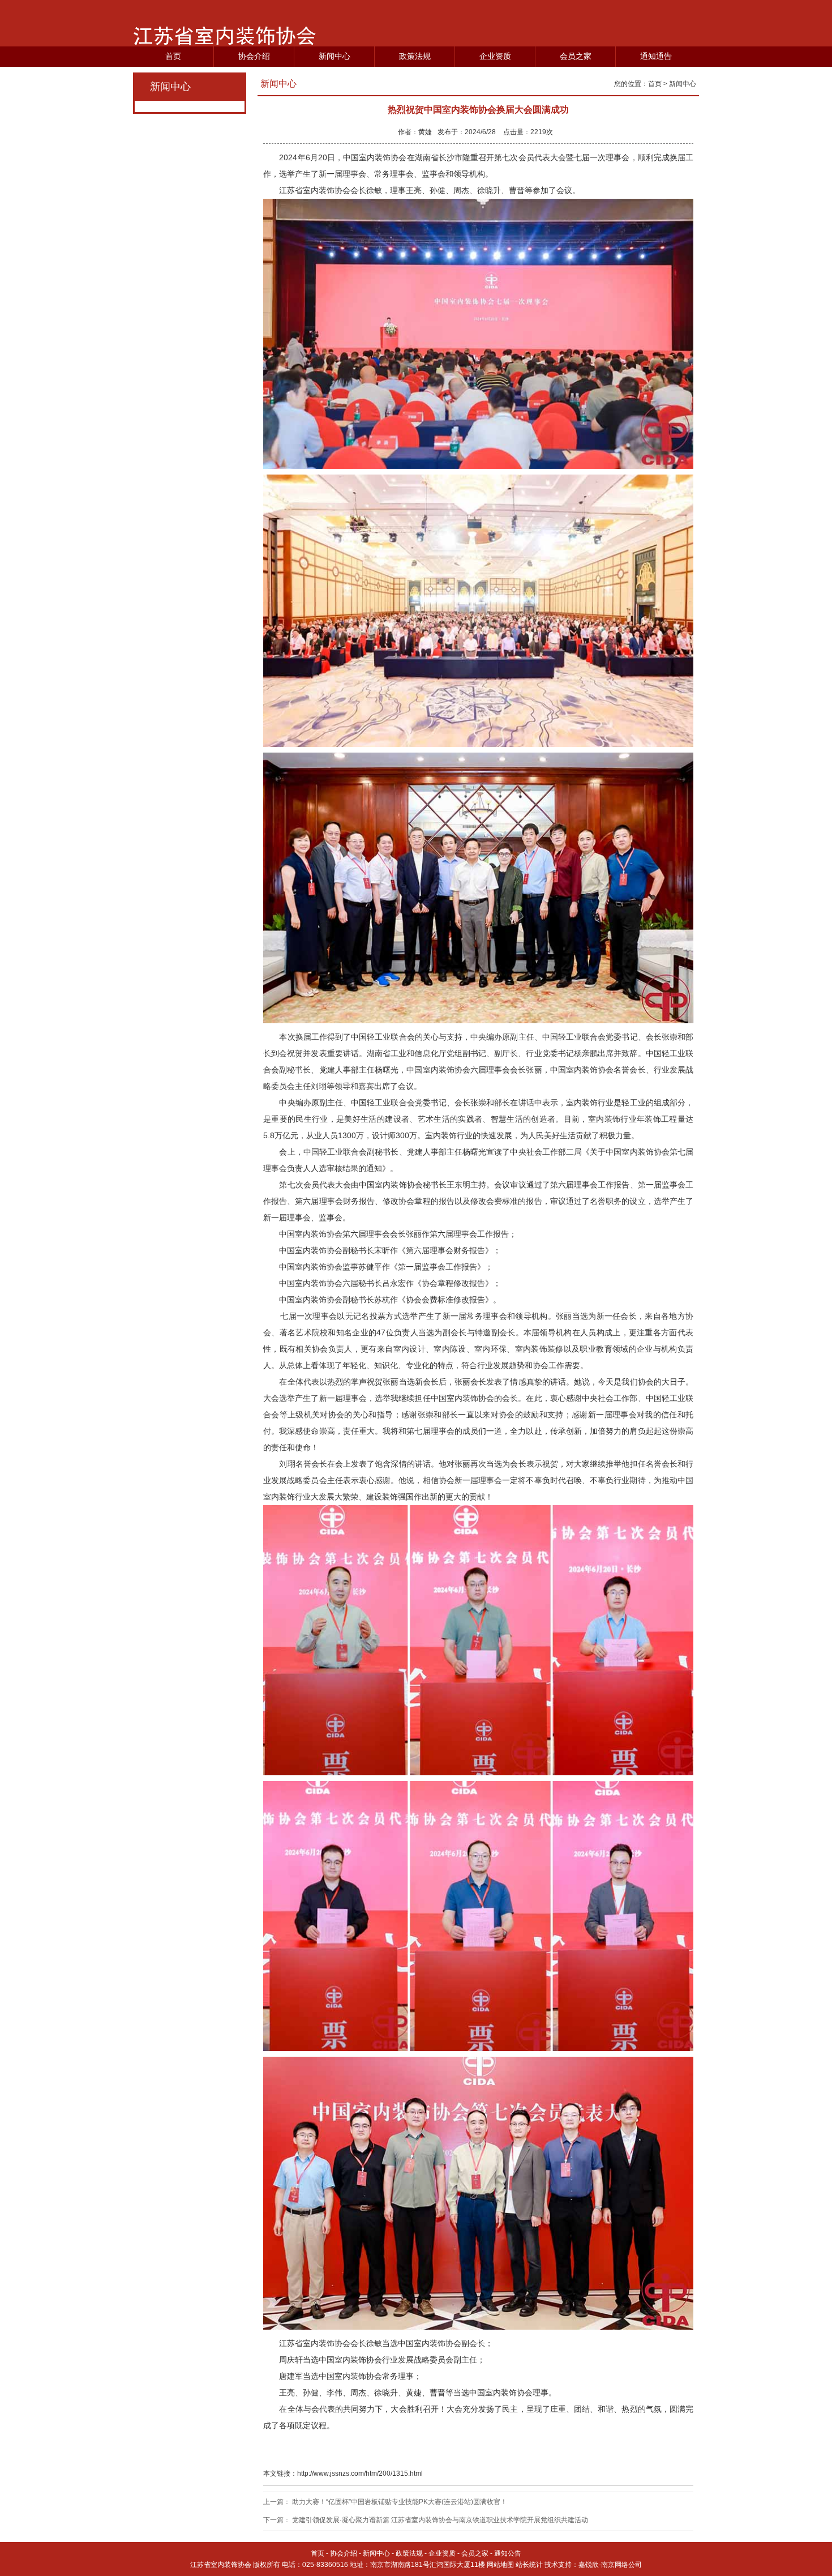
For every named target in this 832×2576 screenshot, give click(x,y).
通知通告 (656, 56)
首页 (173, 56)
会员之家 (576, 56)
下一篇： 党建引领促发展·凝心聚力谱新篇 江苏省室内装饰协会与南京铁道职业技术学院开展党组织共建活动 (426, 2520)
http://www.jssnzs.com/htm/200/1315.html (360, 2474)
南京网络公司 (621, 2565)
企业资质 (495, 56)
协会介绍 (254, 56)
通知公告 (508, 2553)
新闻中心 (334, 56)
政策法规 (415, 56)
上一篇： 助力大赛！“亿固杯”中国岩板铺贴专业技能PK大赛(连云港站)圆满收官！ (385, 2502)
